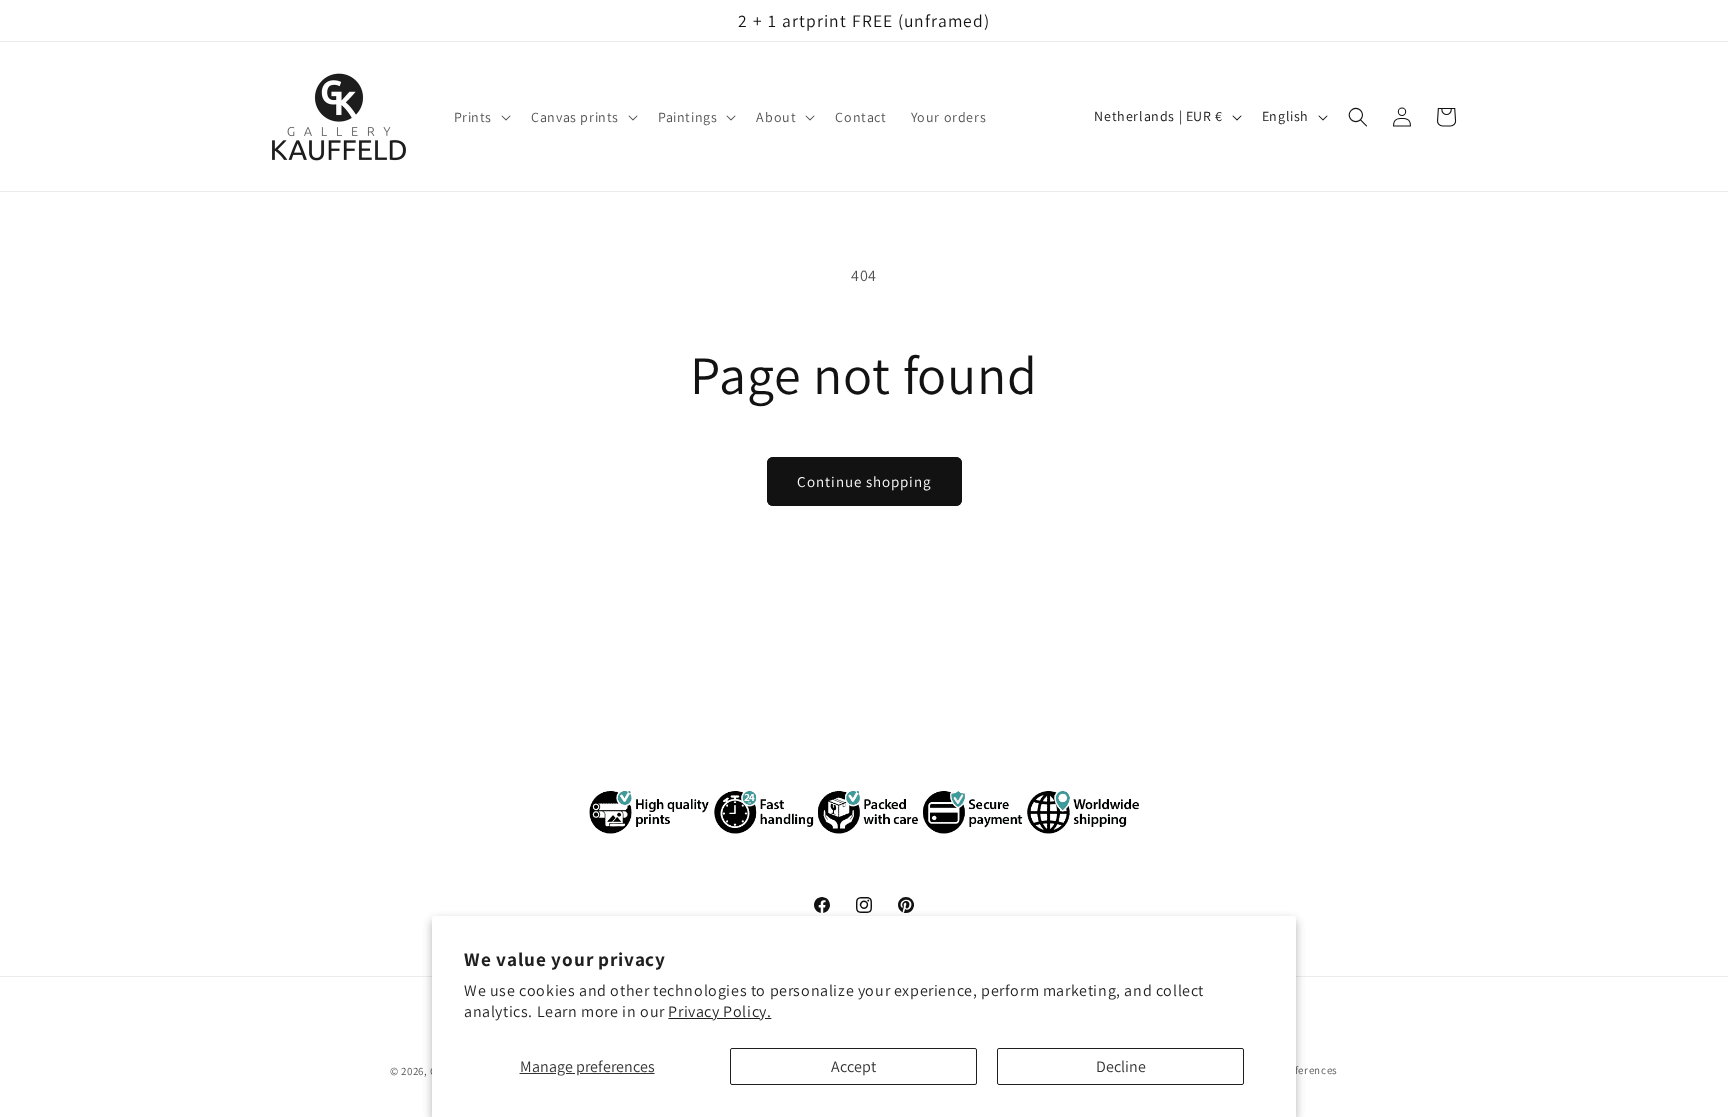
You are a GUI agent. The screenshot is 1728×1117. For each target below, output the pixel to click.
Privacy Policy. (719, 1011)
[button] (481, 117)
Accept (853, 1066)
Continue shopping (864, 481)
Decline (1121, 1066)
